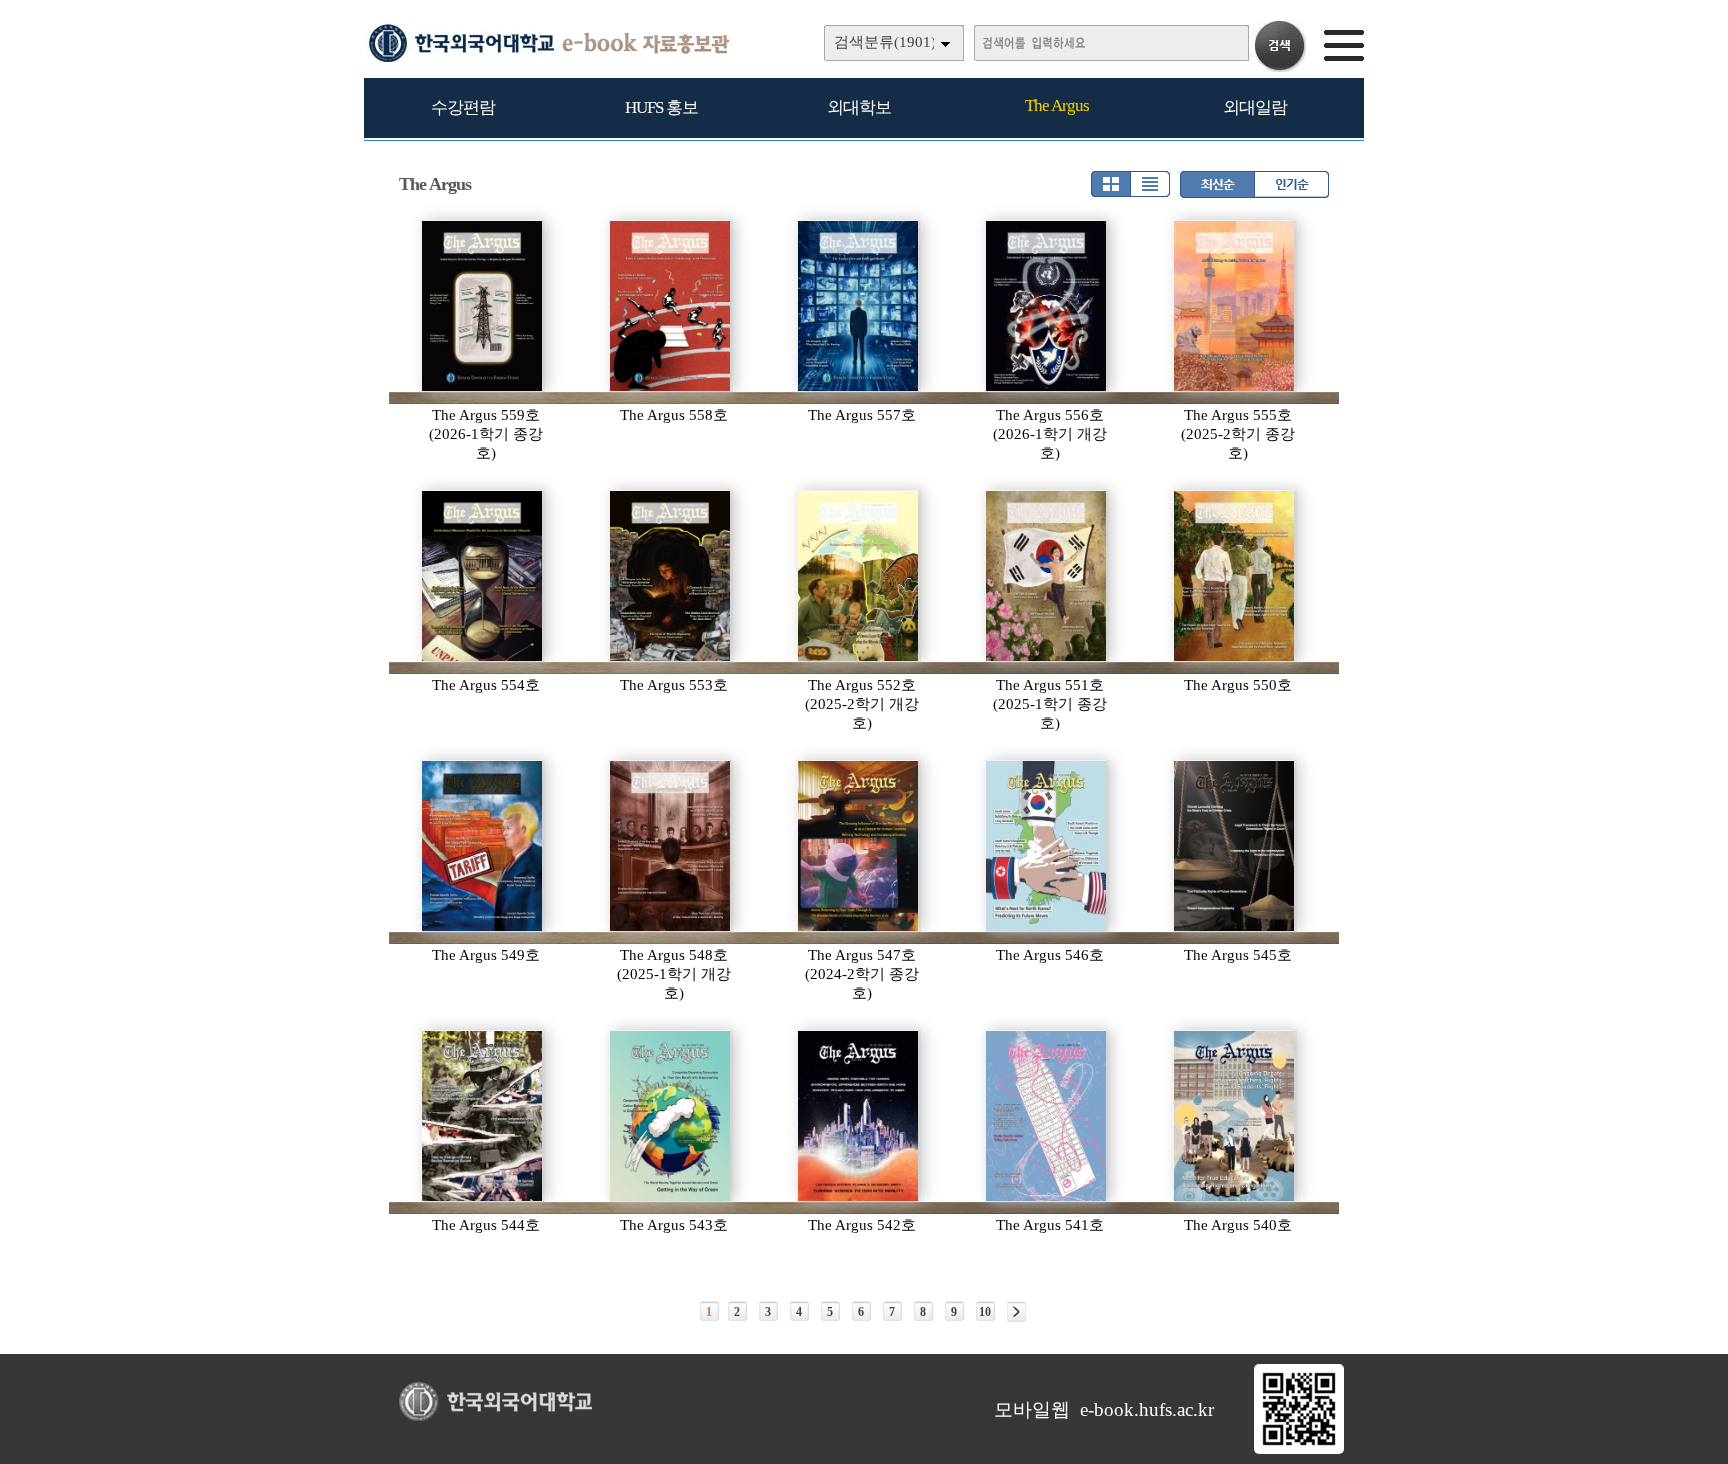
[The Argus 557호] (859, 306)
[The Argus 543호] (671, 1116)
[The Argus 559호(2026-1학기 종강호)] (483, 306)
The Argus (1057, 105)
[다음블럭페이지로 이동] (1016, 1312)
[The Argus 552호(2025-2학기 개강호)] (859, 576)
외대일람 (1255, 107)
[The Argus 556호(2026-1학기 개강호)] (1047, 306)
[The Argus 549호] (483, 846)
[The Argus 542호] (859, 1116)
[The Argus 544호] (483, 1116)
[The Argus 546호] (1047, 846)
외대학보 (859, 107)
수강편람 (463, 107)
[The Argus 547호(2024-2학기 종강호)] (859, 846)
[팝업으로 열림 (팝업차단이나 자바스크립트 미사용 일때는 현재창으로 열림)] (1299, 1450)
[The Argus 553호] (671, 576)
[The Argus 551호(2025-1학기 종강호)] (1047, 576)
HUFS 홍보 (661, 107)
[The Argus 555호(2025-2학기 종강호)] (1235, 306)
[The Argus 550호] (1235, 576)
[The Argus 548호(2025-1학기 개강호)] (671, 846)
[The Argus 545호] (1235, 846)
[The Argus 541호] (1047, 1116)
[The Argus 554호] (483, 576)
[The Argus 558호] (671, 306)
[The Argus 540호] (1235, 1116)
